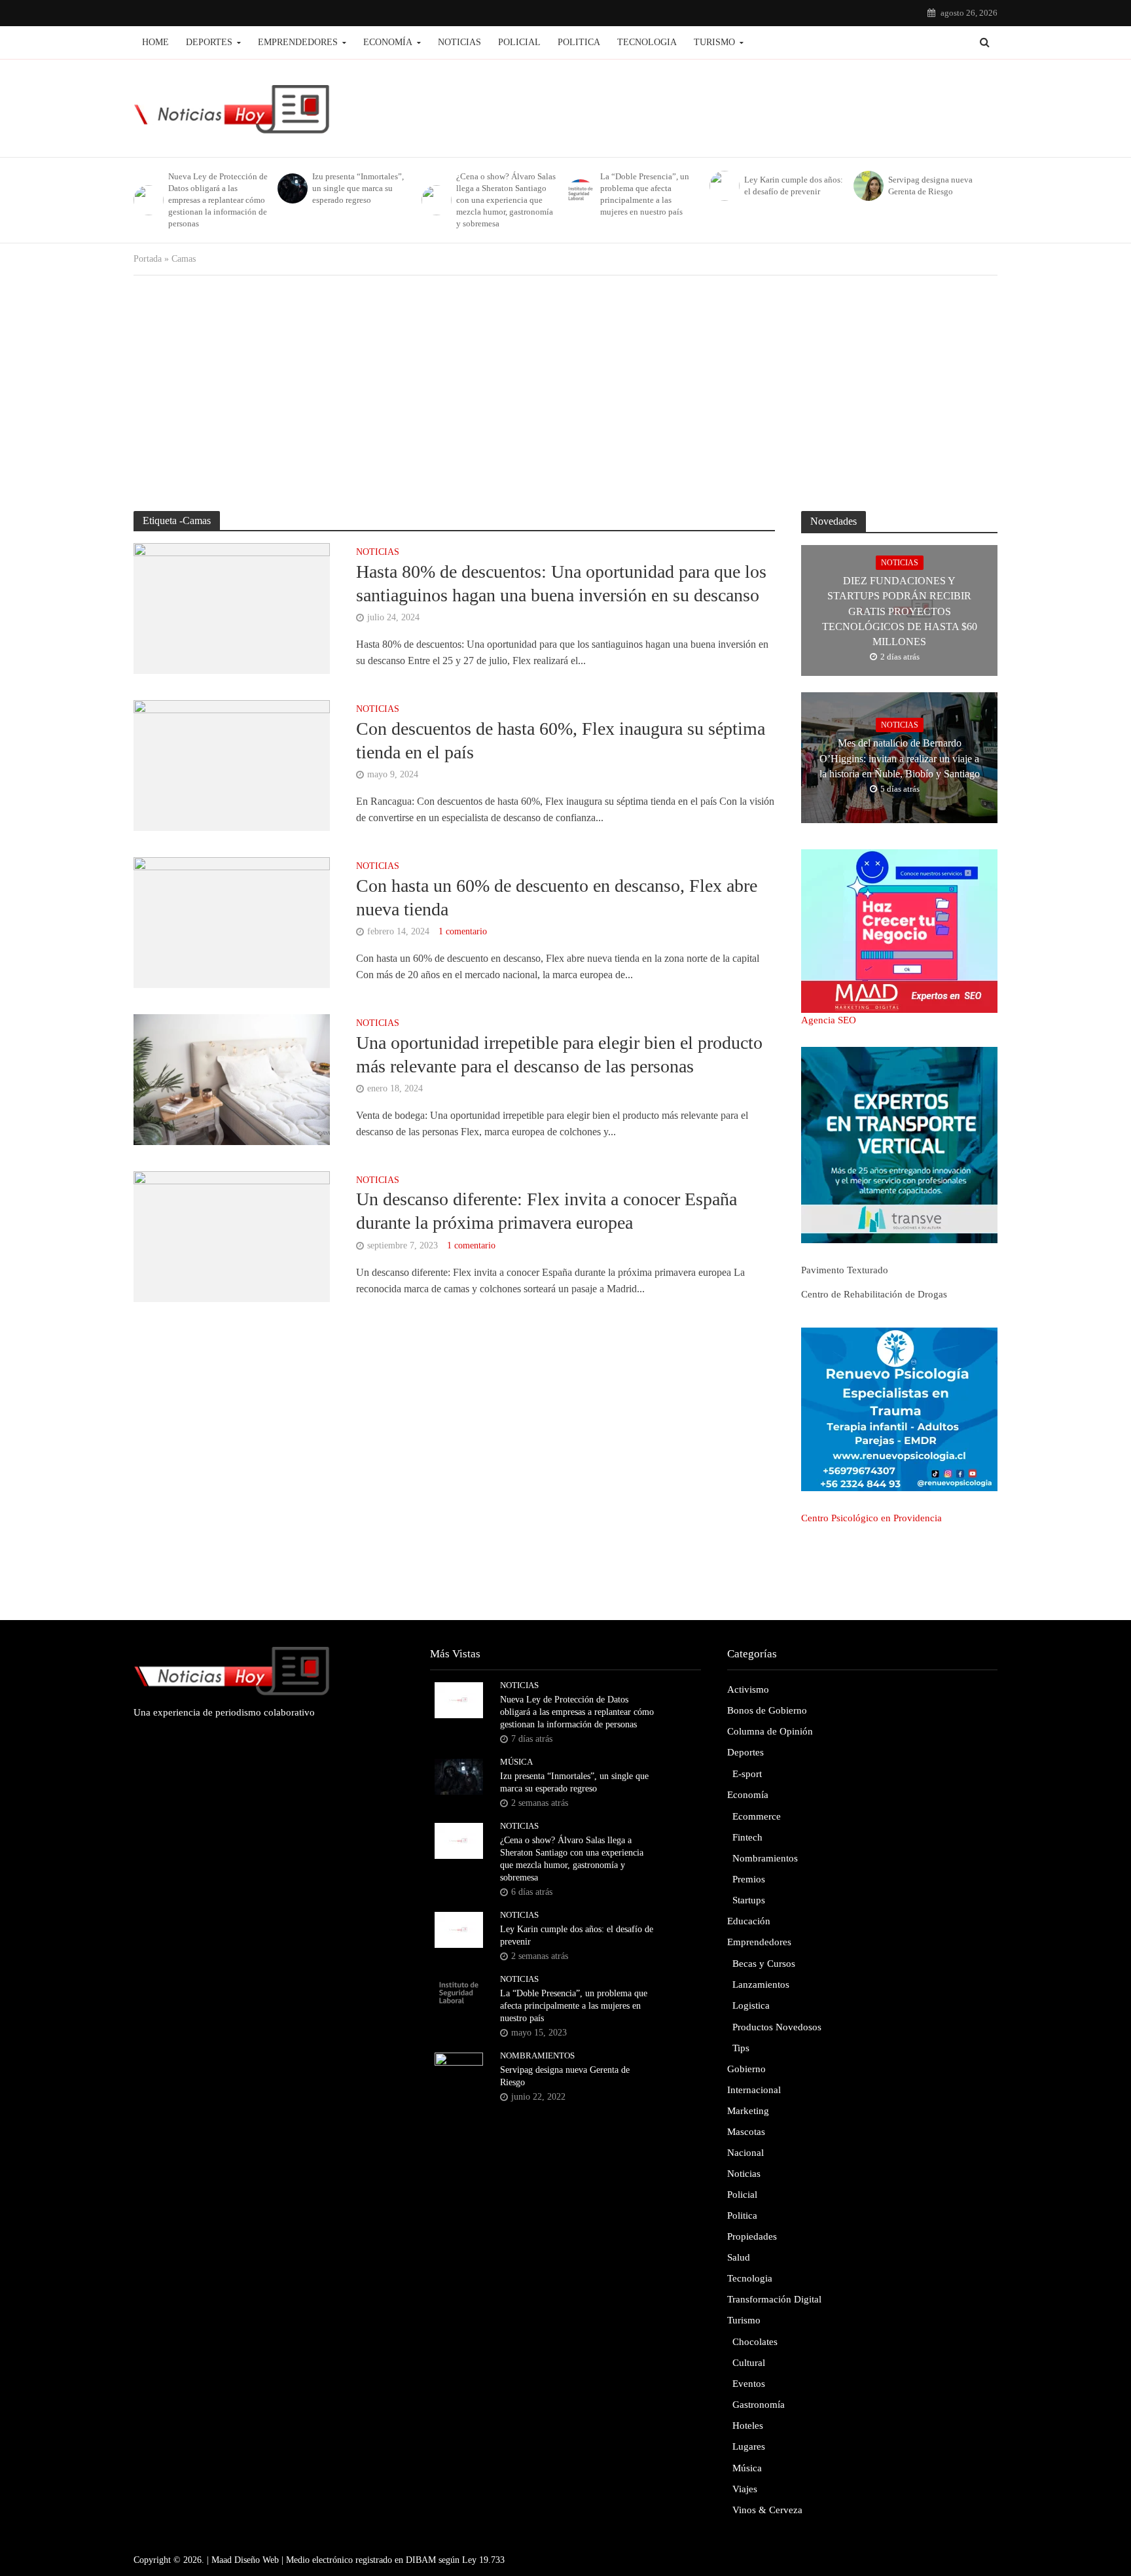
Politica (579, 42)
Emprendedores (298, 42)
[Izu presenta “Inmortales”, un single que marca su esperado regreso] (292, 188)
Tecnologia (647, 42)
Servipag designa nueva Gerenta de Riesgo (930, 185)
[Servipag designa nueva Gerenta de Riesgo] (868, 186)
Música (516, 1762)
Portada (148, 259)
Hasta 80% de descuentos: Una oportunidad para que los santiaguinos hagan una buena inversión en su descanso (561, 583)
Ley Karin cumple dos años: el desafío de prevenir (794, 185)
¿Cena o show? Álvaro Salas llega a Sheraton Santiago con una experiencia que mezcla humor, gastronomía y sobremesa (506, 200)
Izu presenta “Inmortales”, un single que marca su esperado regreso (358, 188)
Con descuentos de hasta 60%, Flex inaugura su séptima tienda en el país (561, 740)
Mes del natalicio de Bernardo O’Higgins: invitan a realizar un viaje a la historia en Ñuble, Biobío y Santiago (900, 758)
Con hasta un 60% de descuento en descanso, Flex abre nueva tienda (557, 897)
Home (155, 42)
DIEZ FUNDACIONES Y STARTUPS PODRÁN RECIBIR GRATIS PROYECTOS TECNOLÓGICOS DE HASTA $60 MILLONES (900, 611)
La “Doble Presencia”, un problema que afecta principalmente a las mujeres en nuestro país (645, 194)
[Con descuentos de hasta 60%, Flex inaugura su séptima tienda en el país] (232, 765)
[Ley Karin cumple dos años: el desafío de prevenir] (724, 186)
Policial (519, 42)
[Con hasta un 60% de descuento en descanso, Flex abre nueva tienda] (232, 922)
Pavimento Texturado (845, 1270)
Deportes (209, 42)
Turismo (714, 42)
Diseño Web (257, 2560)
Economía (388, 42)
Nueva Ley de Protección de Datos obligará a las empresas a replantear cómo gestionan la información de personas (218, 200)
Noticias (459, 42)
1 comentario (463, 931)
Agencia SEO (829, 1020)
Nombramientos (537, 2056)
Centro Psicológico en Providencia (871, 1518)
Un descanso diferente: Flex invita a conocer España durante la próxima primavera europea (547, 1211)
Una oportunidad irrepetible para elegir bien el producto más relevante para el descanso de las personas (559, 1054)
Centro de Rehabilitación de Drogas (874, 1294)
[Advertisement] (565, 393)
